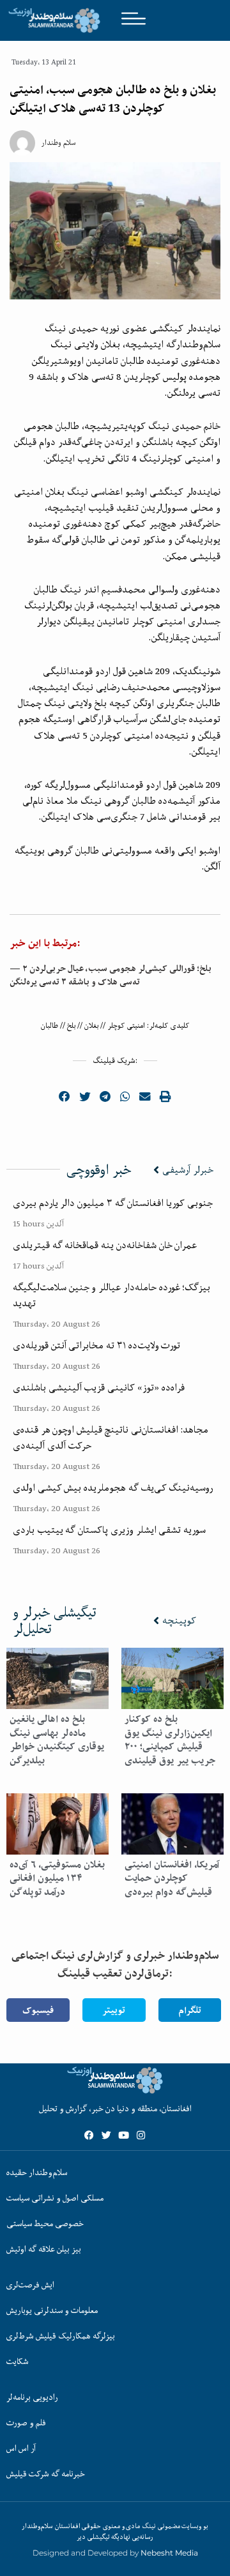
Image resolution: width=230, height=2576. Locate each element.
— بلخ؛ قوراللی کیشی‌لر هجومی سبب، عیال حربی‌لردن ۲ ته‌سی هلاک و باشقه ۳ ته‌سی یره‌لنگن (111, 975)
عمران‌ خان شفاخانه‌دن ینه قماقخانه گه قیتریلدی (105, 1245)
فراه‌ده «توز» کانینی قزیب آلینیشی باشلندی (99, 1387)
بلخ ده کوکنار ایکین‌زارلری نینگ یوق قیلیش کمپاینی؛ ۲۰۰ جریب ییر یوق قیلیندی (170, 1740)
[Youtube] (124, 2135)
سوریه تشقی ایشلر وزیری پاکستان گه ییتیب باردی (109, 1530)
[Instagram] (141, 2135)
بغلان (91, 1026)
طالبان (50, 1026)
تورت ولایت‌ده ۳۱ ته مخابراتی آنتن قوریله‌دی (96, 1345)
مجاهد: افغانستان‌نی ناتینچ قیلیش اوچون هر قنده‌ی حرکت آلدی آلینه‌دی (111, 1437)
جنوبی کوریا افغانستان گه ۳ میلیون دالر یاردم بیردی (113, 1203)
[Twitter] (106, 2135)
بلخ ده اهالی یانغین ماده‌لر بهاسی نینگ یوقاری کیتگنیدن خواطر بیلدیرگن (57, 1740)
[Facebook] (89, 2135)
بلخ (71, 1026)
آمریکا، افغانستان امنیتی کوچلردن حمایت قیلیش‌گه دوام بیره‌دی (172, 1878)
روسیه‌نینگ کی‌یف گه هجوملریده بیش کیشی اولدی (113, 1488)
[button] (65, 1097)
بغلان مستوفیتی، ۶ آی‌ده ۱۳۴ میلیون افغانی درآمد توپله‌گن (57, 1878)
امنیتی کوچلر (126, 1026)
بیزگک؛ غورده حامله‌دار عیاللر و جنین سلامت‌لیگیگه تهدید (111, 1295)
